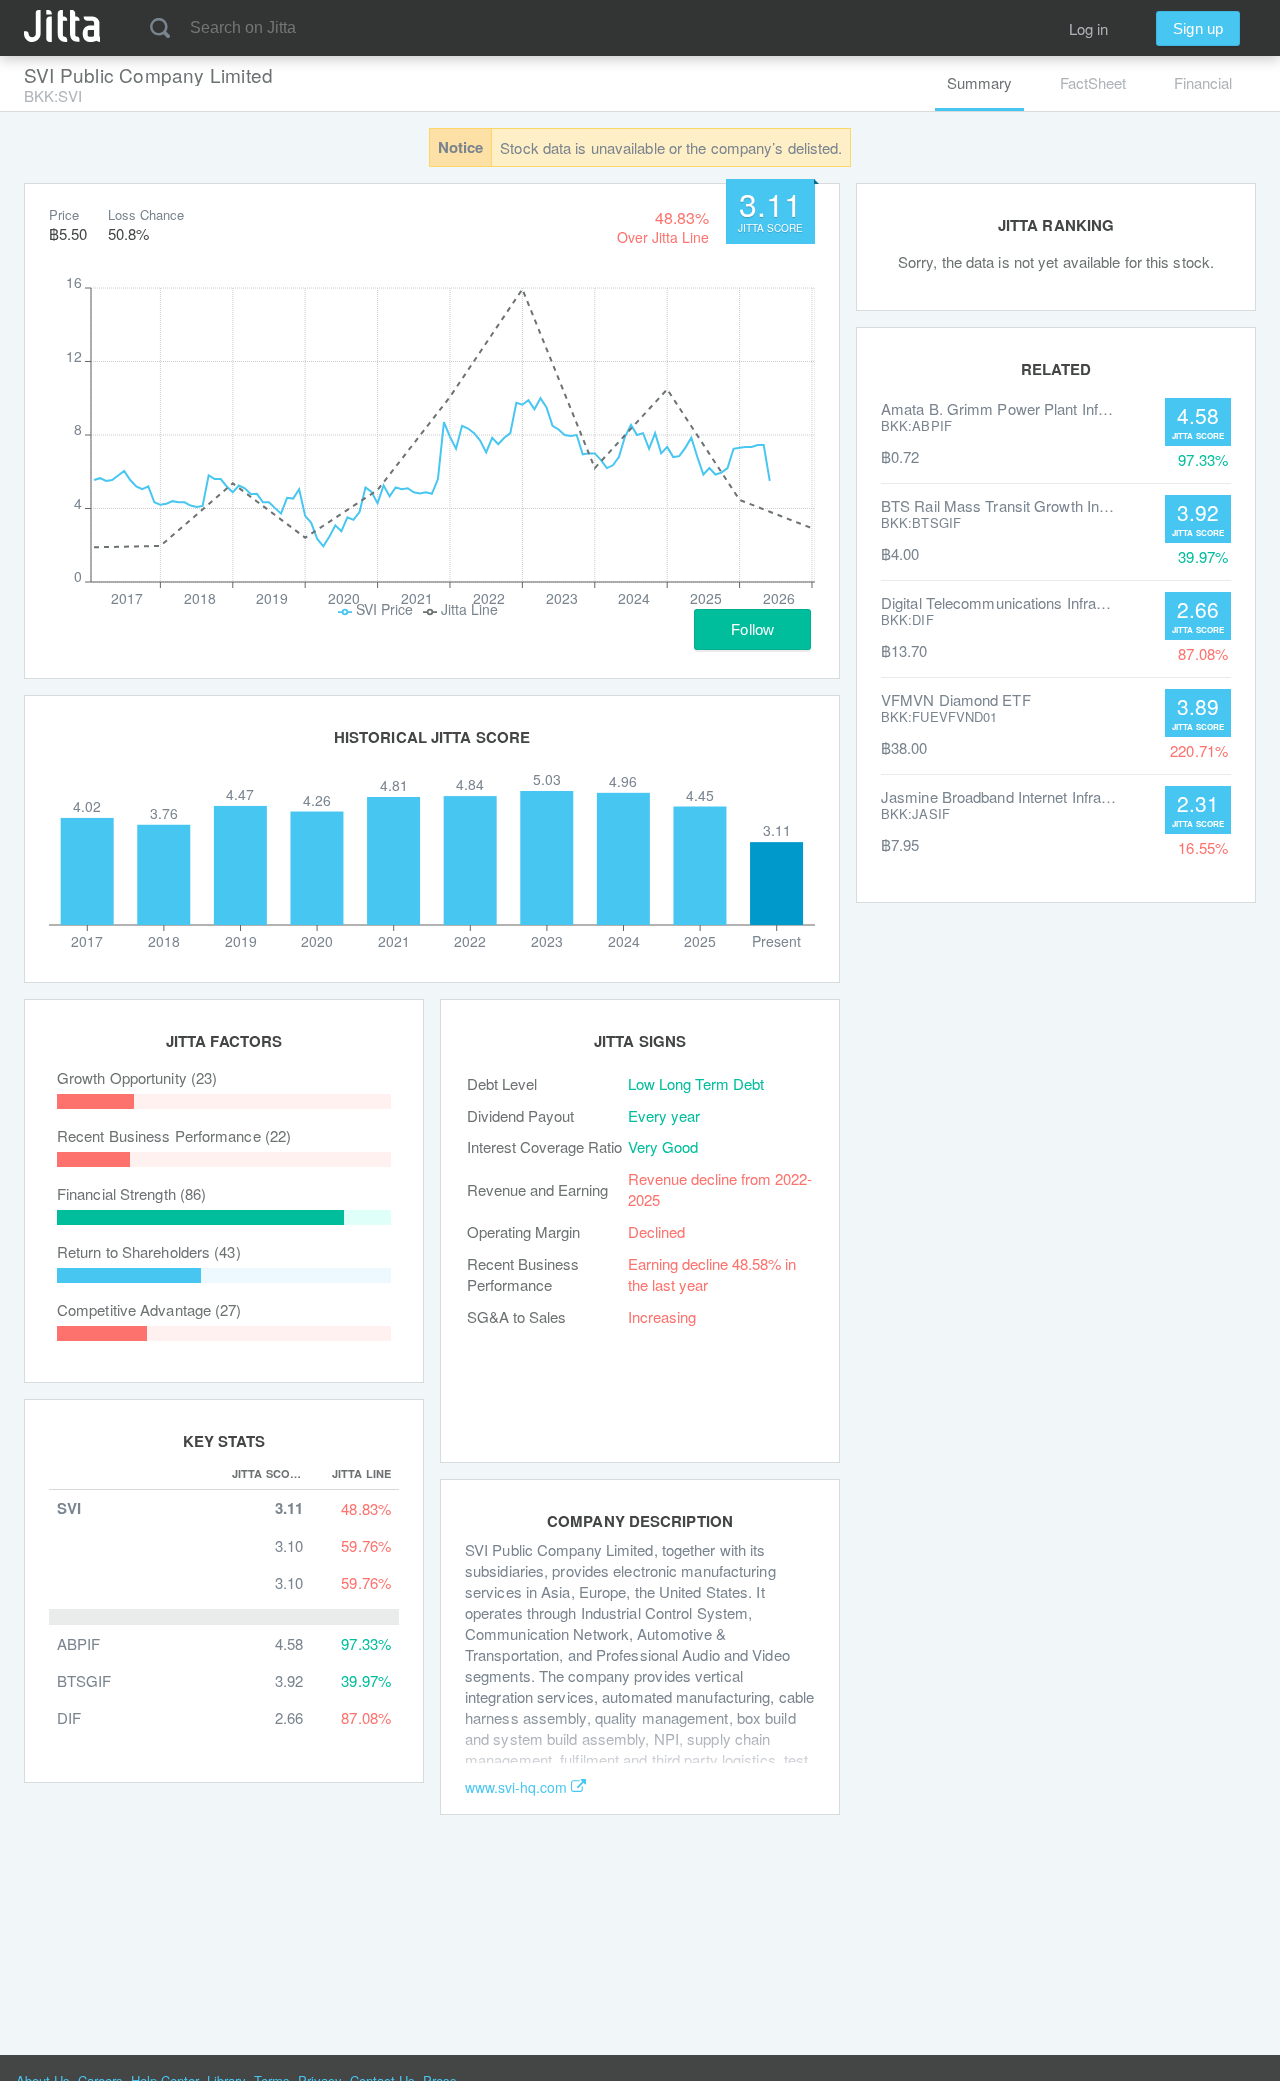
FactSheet (1093, 82)
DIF (69, 1717)
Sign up (1198, 28)
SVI (69, 1508)
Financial (1203, 82)
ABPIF (78, 1643)
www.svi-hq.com (516, 1787)
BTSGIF (84, 1680)
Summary (979, 82)
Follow (752, 629)
